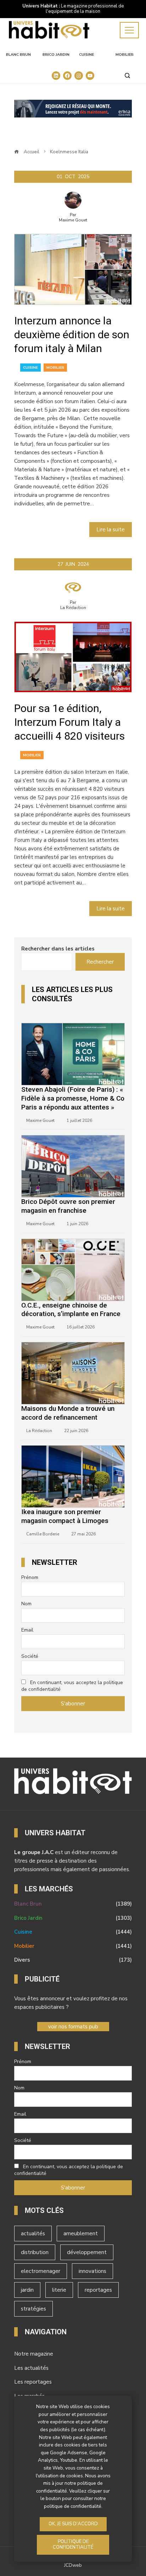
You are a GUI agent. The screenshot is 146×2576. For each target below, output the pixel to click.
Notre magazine (34, 2354)
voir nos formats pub (73, 2027)
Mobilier (125, 55)
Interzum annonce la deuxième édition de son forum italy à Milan (72, 335)
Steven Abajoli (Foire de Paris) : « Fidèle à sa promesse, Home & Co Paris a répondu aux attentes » (73, 1098)
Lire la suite (111, 530)
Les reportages (33, 2382)
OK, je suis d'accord (73, 2524)
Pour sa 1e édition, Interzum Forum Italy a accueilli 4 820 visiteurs (69, 722)
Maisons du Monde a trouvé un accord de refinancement (68, 1413)
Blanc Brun (18, 55)
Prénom (30, 1577)
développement (87, 2252)
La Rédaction (73, 608)
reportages (98, 2290)
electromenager (41, 2271)
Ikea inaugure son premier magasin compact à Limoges (65, 1516)
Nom (26, 1604)
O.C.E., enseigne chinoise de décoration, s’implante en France (71, 1310)
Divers (73, 1960)
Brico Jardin (56, 55)
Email (27, 1630)
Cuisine (86, 55)
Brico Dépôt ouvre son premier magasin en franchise (68, 1206)
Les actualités (31, 2368)
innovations (92, 2271)
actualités (33, 2234)
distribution (35, 2252)
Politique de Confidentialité (73, 2544)
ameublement (81, 2234)
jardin (27, 2290)
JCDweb (73, 2565)
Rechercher (100, 962)
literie (59, 2290)
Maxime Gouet (73, 220)
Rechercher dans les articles (58, 949)
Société (30, 1656)
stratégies (33, 2309)
